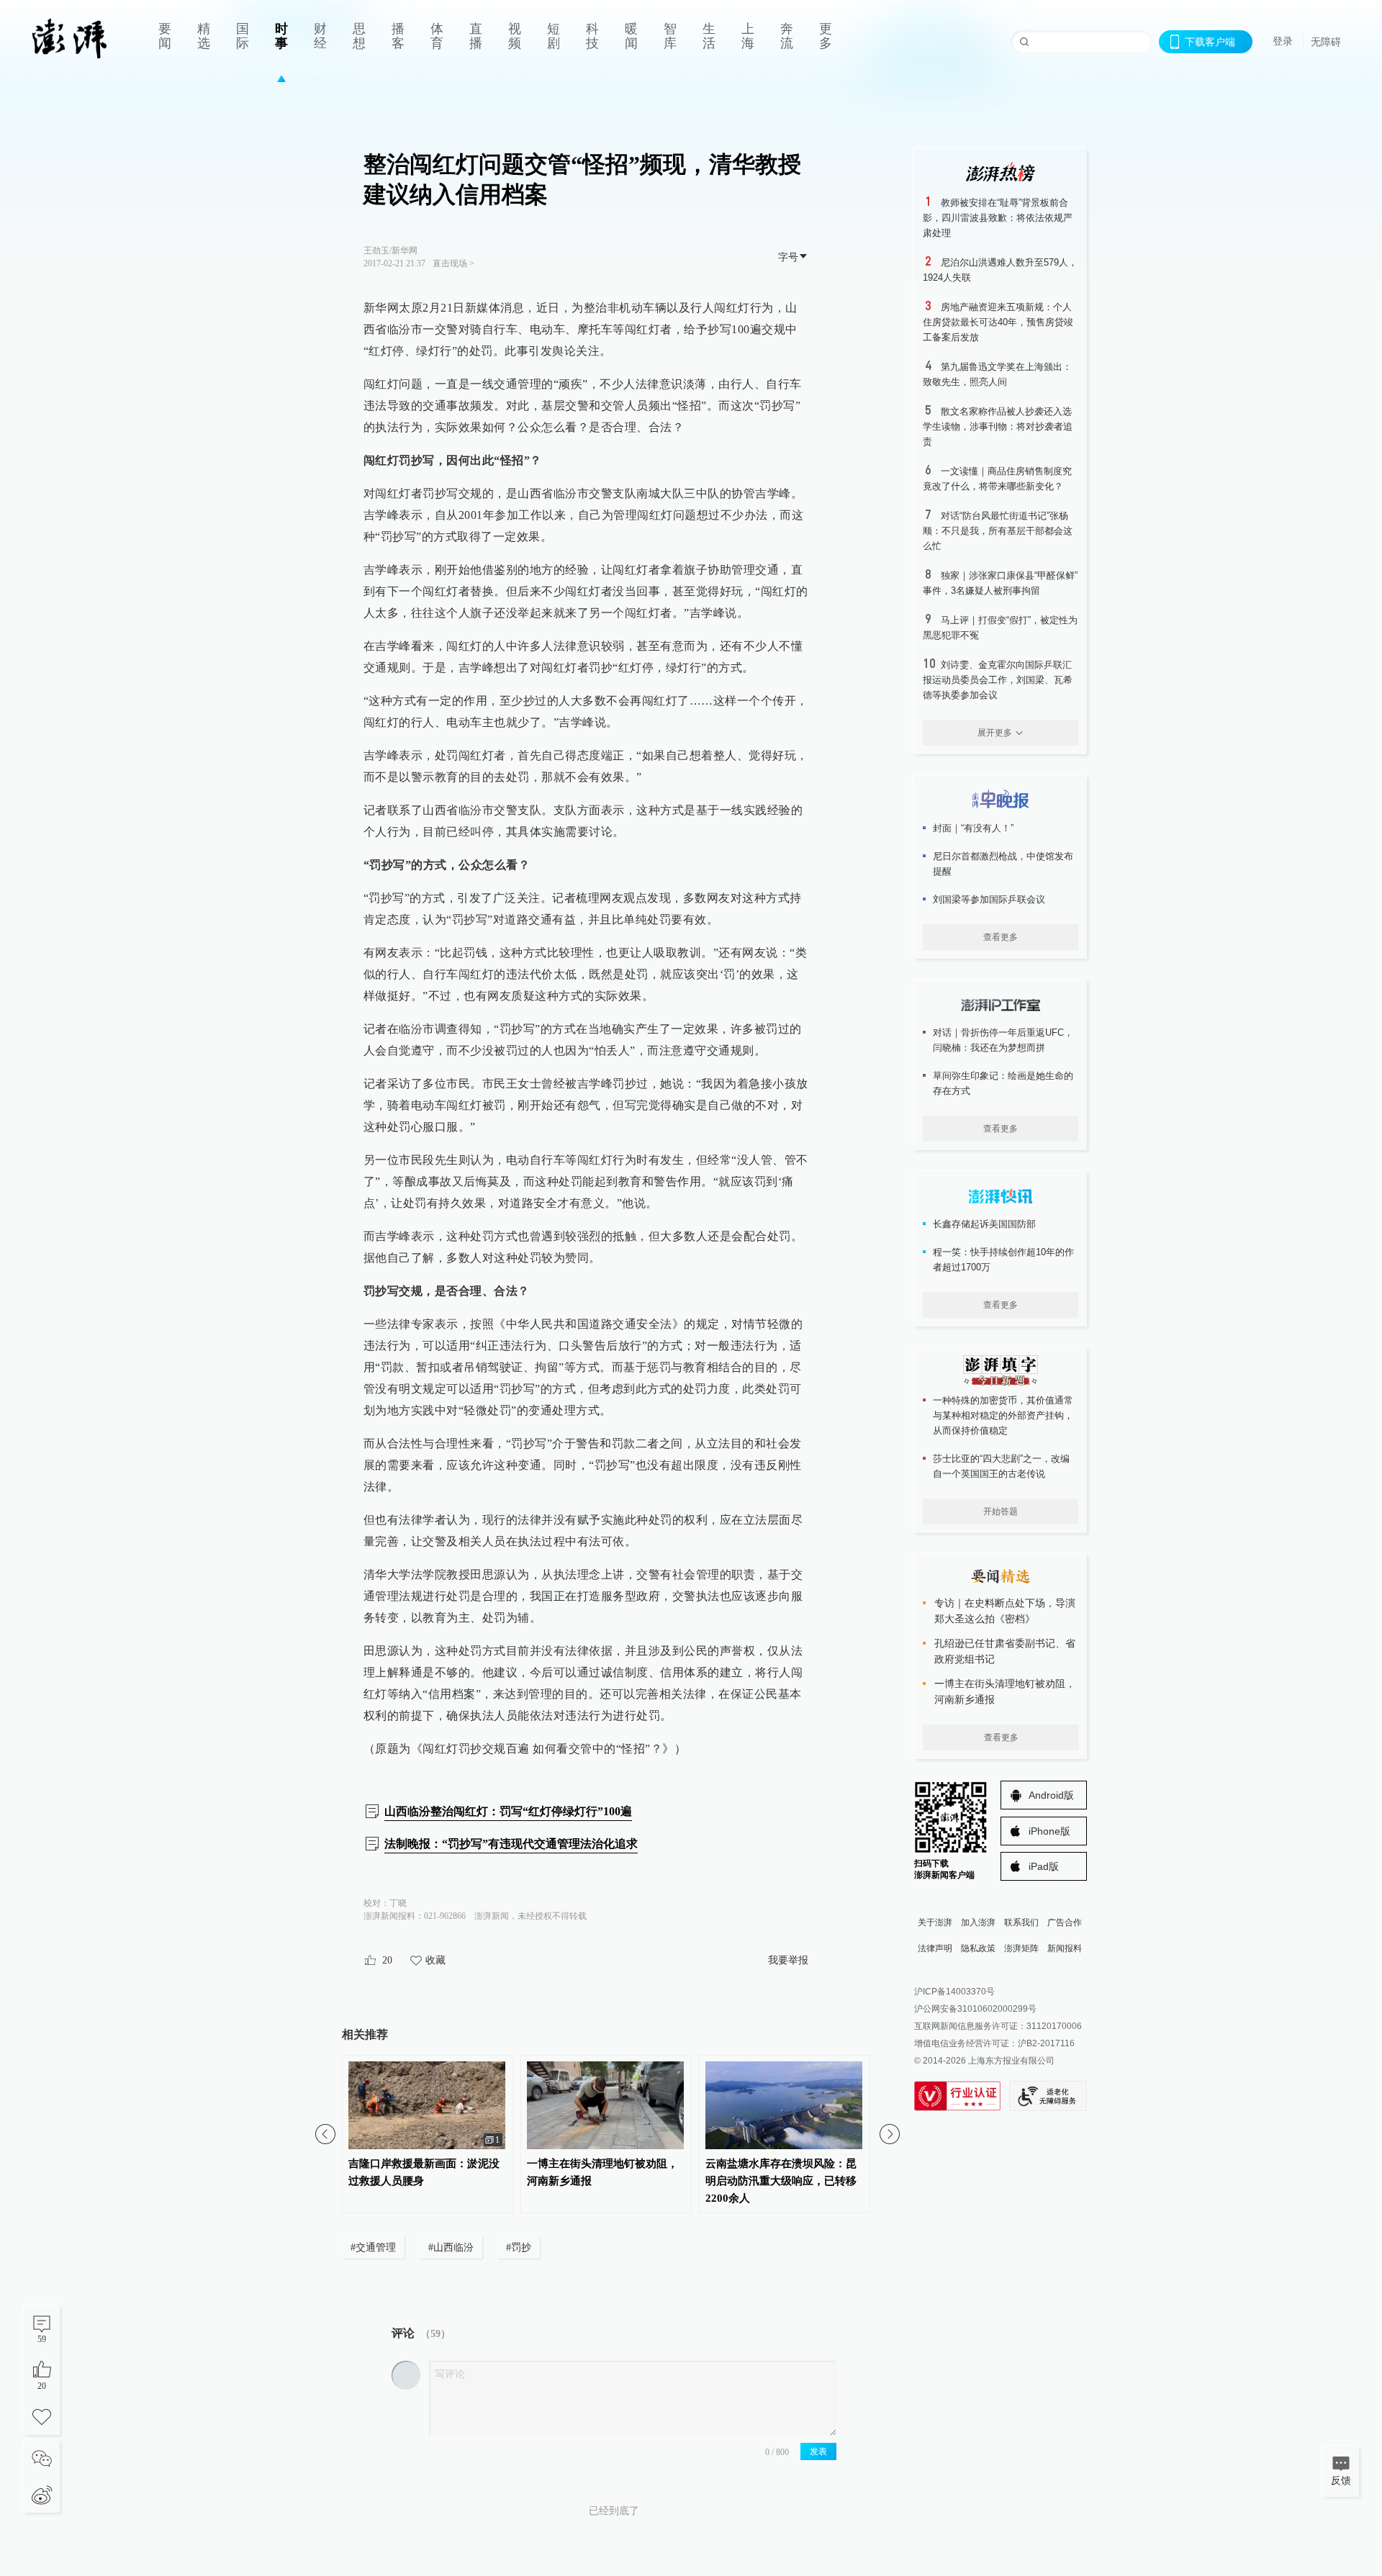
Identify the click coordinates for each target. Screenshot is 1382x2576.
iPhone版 (1049, 1831)
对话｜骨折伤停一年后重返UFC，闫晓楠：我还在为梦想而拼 (1003, 1040)
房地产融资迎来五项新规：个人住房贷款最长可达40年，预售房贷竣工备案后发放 (998, 322)
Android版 (1051, 1795)
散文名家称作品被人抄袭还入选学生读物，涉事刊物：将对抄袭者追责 (998, 426)
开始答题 (1001, 1511)
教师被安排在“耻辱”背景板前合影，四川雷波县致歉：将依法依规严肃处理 (998, 218)
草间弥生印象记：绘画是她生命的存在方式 (1003, 1083)
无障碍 (1326, 42)
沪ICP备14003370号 (954, 1992)
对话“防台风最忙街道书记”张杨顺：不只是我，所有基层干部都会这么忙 (998, 531)
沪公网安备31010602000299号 (975, 2009)
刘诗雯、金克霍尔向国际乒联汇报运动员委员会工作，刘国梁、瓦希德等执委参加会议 (998, 680)
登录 (1283, 41)
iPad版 (1044, 1866)
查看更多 (1001, 937)
